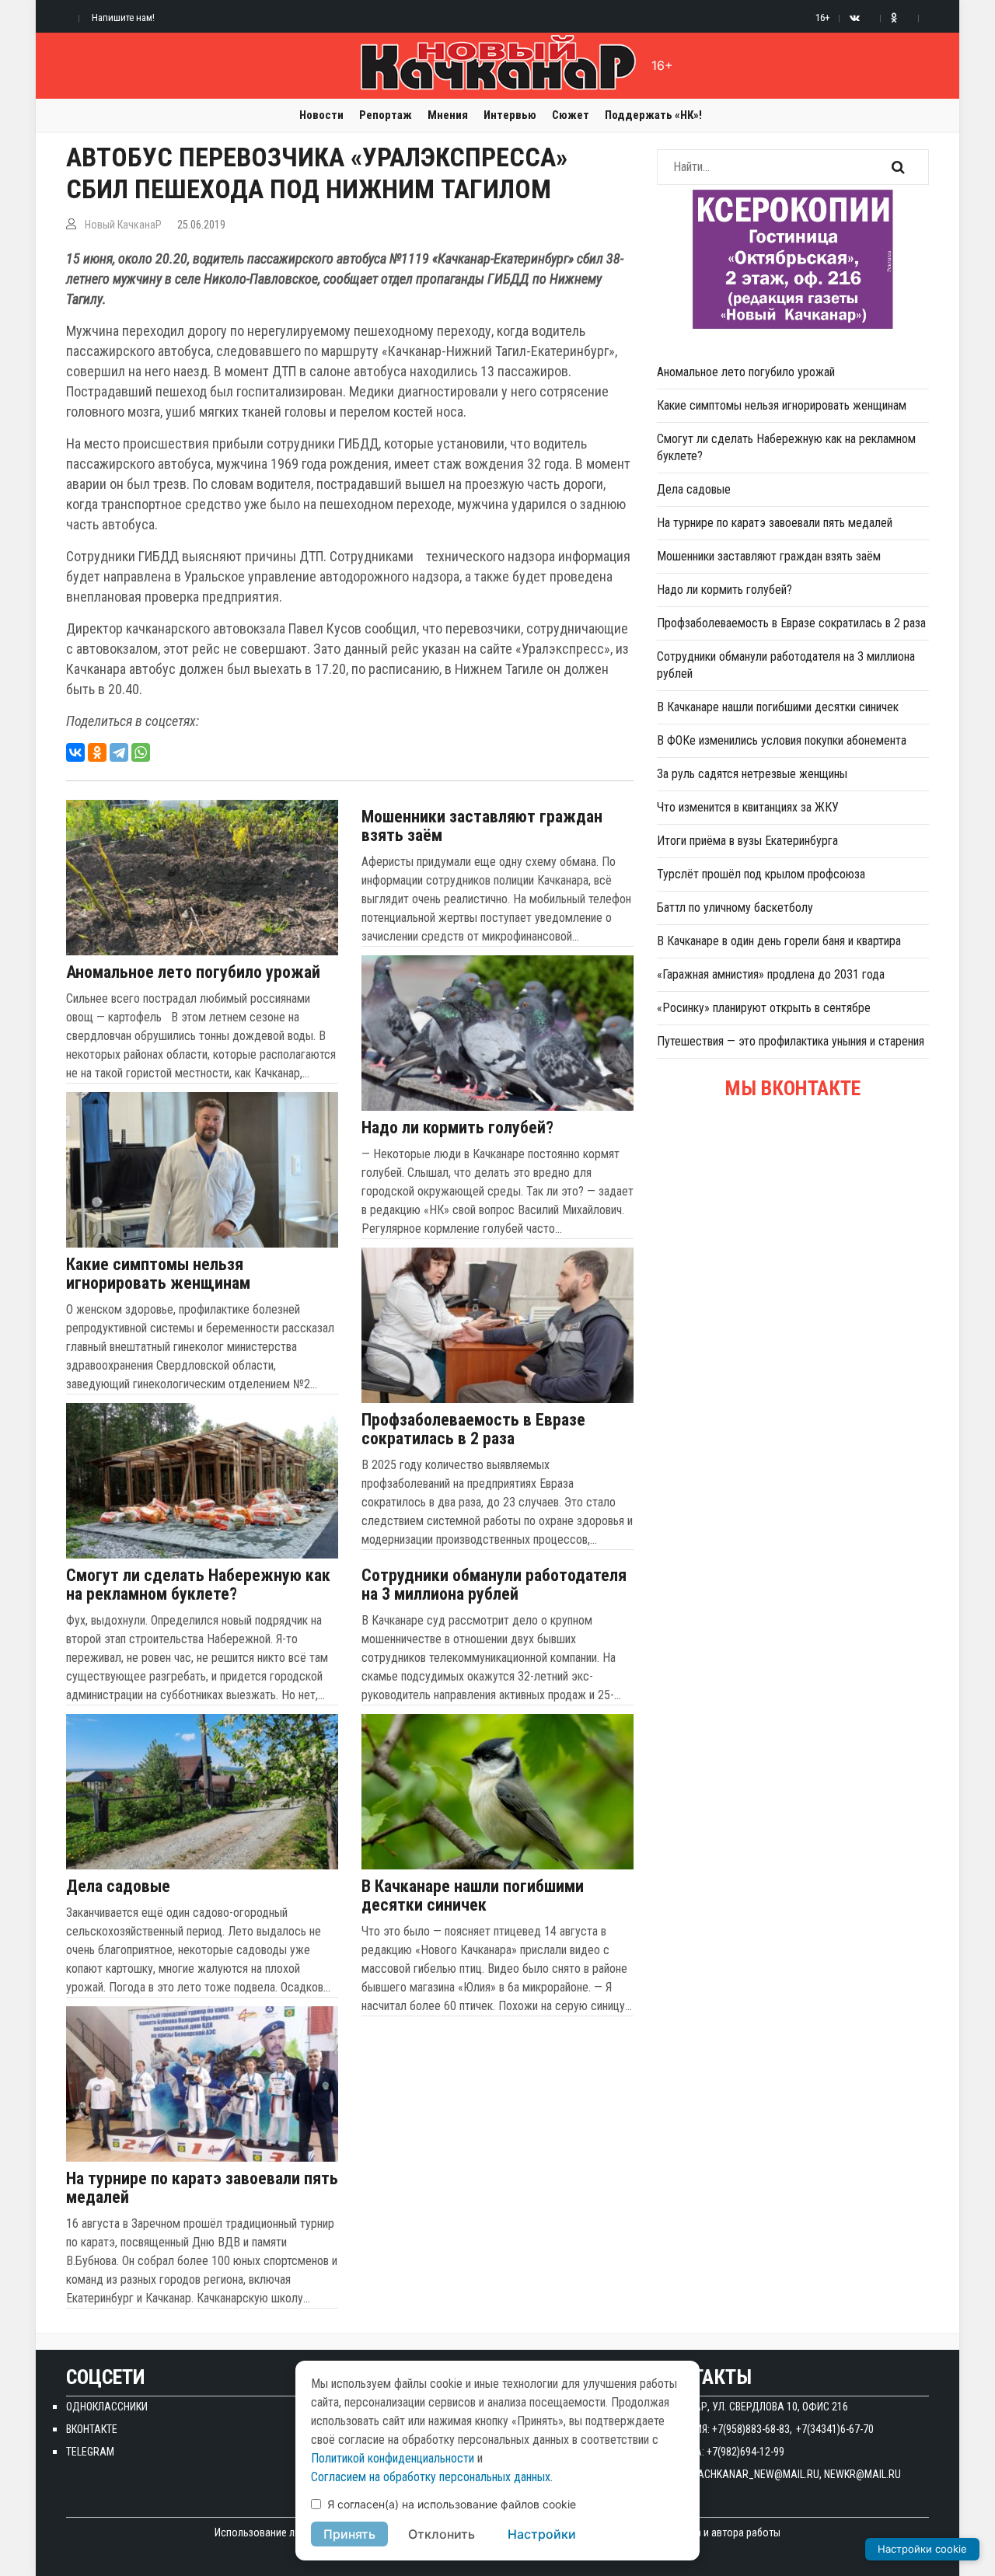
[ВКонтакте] (75, 752)
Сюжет (571, 115)
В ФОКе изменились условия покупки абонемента (782, 740)
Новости (321, 115)
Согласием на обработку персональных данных (431, 2477)
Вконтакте (92, 2429)
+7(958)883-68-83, (752, 2429)
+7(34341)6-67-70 (835, 2429)
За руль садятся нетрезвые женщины (752, 774)
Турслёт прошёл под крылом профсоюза (761, 874)
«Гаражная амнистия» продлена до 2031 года (771, 974)
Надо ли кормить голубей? (457, 1128)
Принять (349, 2534)
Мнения (448, 115)
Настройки (542, 2534)
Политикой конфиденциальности (393, 2458)
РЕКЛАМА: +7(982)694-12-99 (721, 2452)
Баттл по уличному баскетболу (735, 908)
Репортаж (386, 115)
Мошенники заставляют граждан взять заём (482, 826)
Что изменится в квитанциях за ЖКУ (748, 807)
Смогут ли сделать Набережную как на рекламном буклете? (198, 1585)
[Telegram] (119, 752)
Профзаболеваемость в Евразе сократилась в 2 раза (473, 1429)
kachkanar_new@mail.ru (756, 2474)
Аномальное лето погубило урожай (193, 972)
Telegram (90, 2452)
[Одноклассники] (97, 752)
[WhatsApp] (141, 752)
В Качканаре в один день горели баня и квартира (779, 941)
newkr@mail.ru (862, 2474)
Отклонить (442, 2534)
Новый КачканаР (123, 225)
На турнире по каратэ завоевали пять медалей (202, 2188)
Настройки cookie (922, 2549)
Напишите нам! (123, 17)
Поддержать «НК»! (653, 115)
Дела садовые (118, 1887)
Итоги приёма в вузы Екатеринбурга (747, 841)
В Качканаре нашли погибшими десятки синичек (473, 1896)
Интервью (510, 115)
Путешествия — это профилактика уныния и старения (791, 1041)
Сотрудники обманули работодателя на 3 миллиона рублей (494, 1585)
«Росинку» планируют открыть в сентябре (764, 1008)
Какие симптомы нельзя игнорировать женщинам (158, 1274)
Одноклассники (107, 2407)
